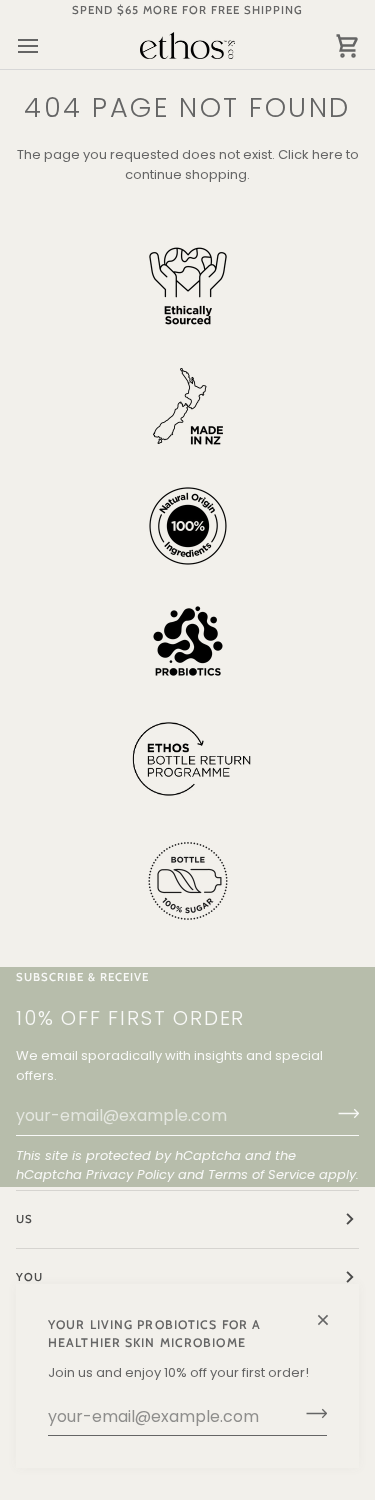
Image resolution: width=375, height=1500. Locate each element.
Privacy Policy (130, 1174)
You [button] (29, 1277)
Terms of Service (261, 1174)
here (327, 154)
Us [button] (24, 1219)
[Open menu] (46, 46)
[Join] (310, 1414)
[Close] (331, 1311)
